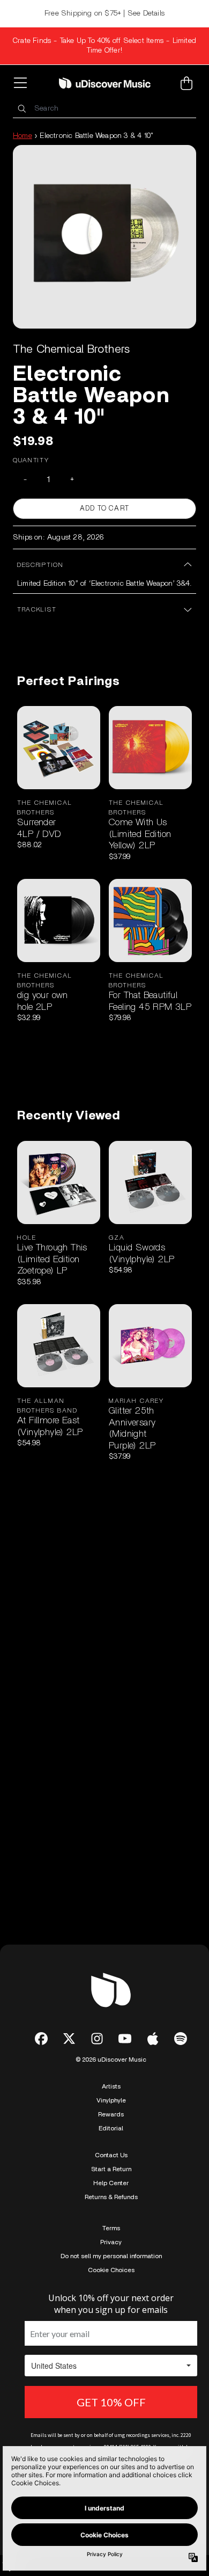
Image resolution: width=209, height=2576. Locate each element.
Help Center (111, 2183)
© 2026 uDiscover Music (111, 2060)
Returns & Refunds (111, 2197)
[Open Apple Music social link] (153, 2039)
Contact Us (111, 2155)
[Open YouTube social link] (125, 2039)
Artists (111, 2086)
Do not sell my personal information (111, 2256)
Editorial (111, 2128)
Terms (111, 2228)
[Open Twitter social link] (69, 2039)
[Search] (21, 109)
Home (23, 136)
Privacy (111, 2242)
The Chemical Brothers (71, 349)
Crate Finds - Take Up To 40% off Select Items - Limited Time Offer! (104, 46)
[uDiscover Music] (105, 83)
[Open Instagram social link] (97, 2039)
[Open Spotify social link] (181, 2039)
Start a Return (111, 2169)
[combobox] (104, 109)
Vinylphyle (111, 2100)
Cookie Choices (111, 2270)
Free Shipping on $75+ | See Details (104, 13)
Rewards (111, 2114)
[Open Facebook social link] (41, 2039)
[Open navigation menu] (23, 83)
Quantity (31, 460)
